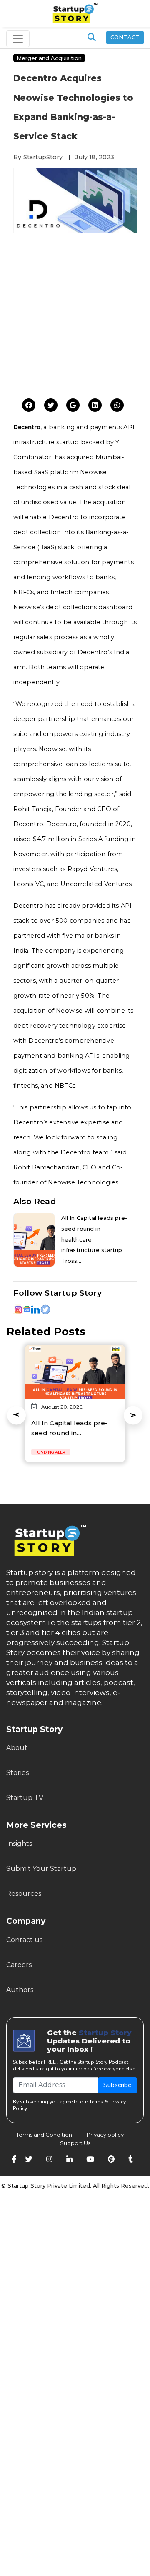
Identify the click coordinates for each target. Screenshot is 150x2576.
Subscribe (117, 2085)
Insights (19, 1844)
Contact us (24, 1940)
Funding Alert (51, 1452)
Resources (24, 1894)
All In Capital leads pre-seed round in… (69, 1428)
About (17, 1748)
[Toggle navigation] (18, 39)
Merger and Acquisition (49, 58)
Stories (17, 1773)
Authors (20, 1990)
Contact (125, 37)
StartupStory (43, 157)
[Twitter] (29, 406)
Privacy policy (105, 2135)
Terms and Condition (44, 2135)
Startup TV (25, 1798)
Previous (16, 1415)
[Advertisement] (75, 318)
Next (133, 1415)
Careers (19, 1965)
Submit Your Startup (41, 1869)
